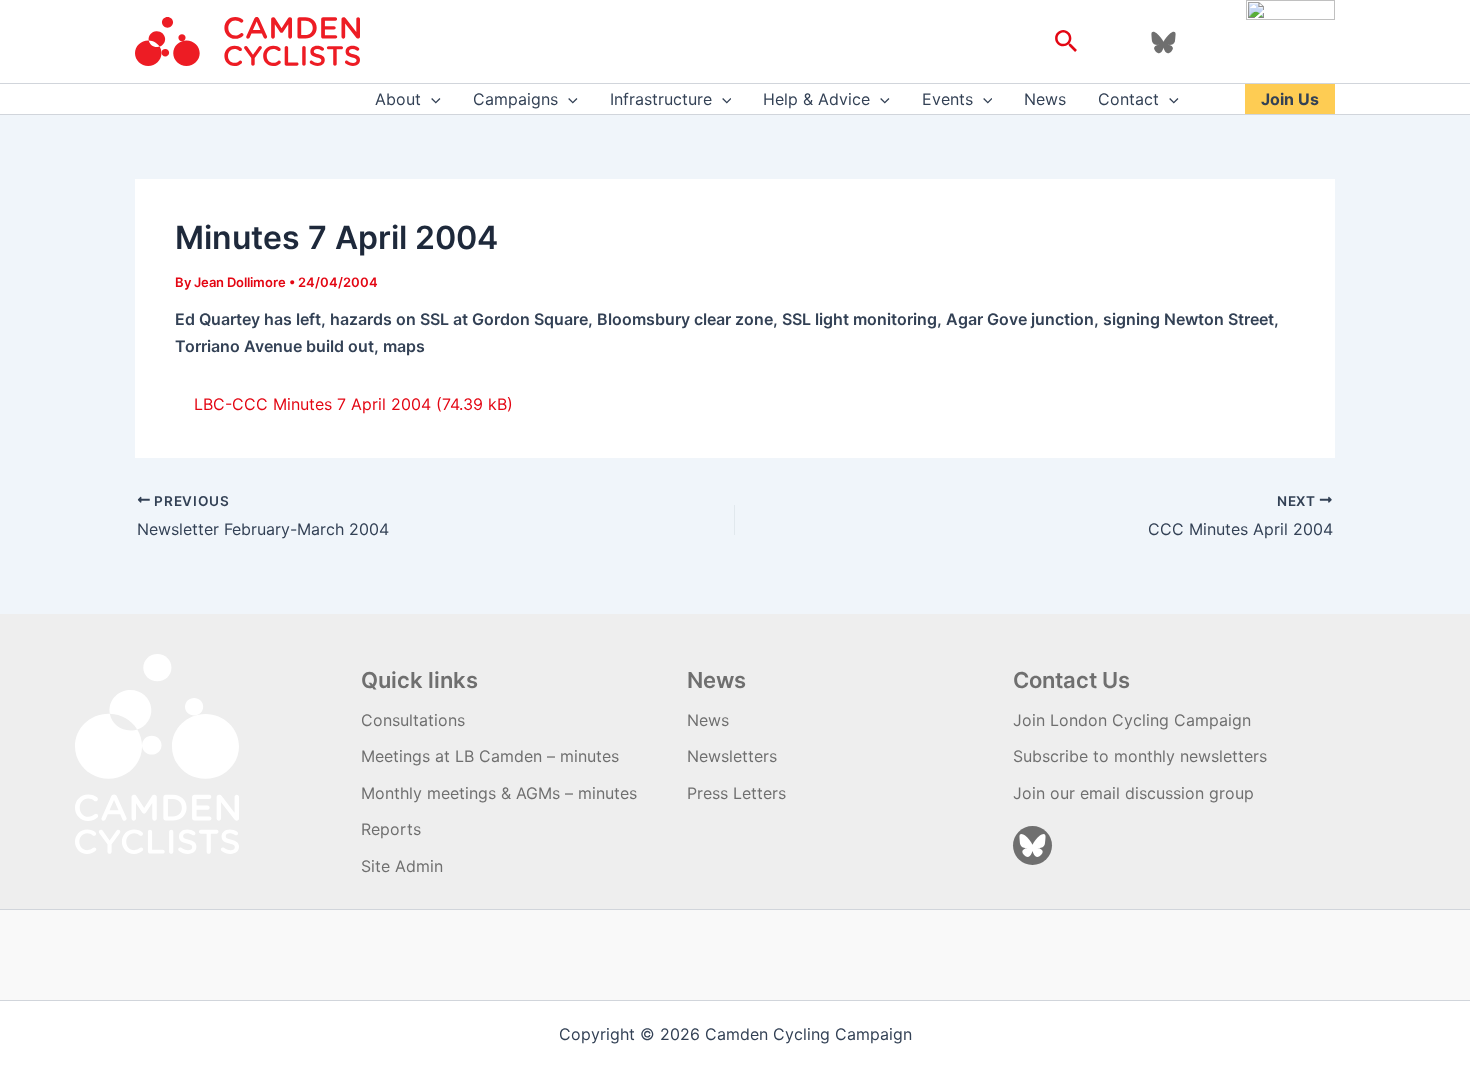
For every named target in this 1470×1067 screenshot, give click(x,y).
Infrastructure (661, 99)
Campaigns (515, 99)
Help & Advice (816, 99)
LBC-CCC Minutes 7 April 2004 (312, 404)
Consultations (413, 720)
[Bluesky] (1163, 42)
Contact (1128, 99)
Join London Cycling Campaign (1132, 720)
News (1045, 99)
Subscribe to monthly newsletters (1140, 756)
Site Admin (402, 866)
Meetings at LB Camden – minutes (490, 756)
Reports (391, 829)
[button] (1066, 42)
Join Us (1290, 99)
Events (947, 99)
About (398, 99)
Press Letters (736, 793)
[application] (431, 99)
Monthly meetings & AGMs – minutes (499, 793)
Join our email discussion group (1133, 793)
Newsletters (732, 756)
